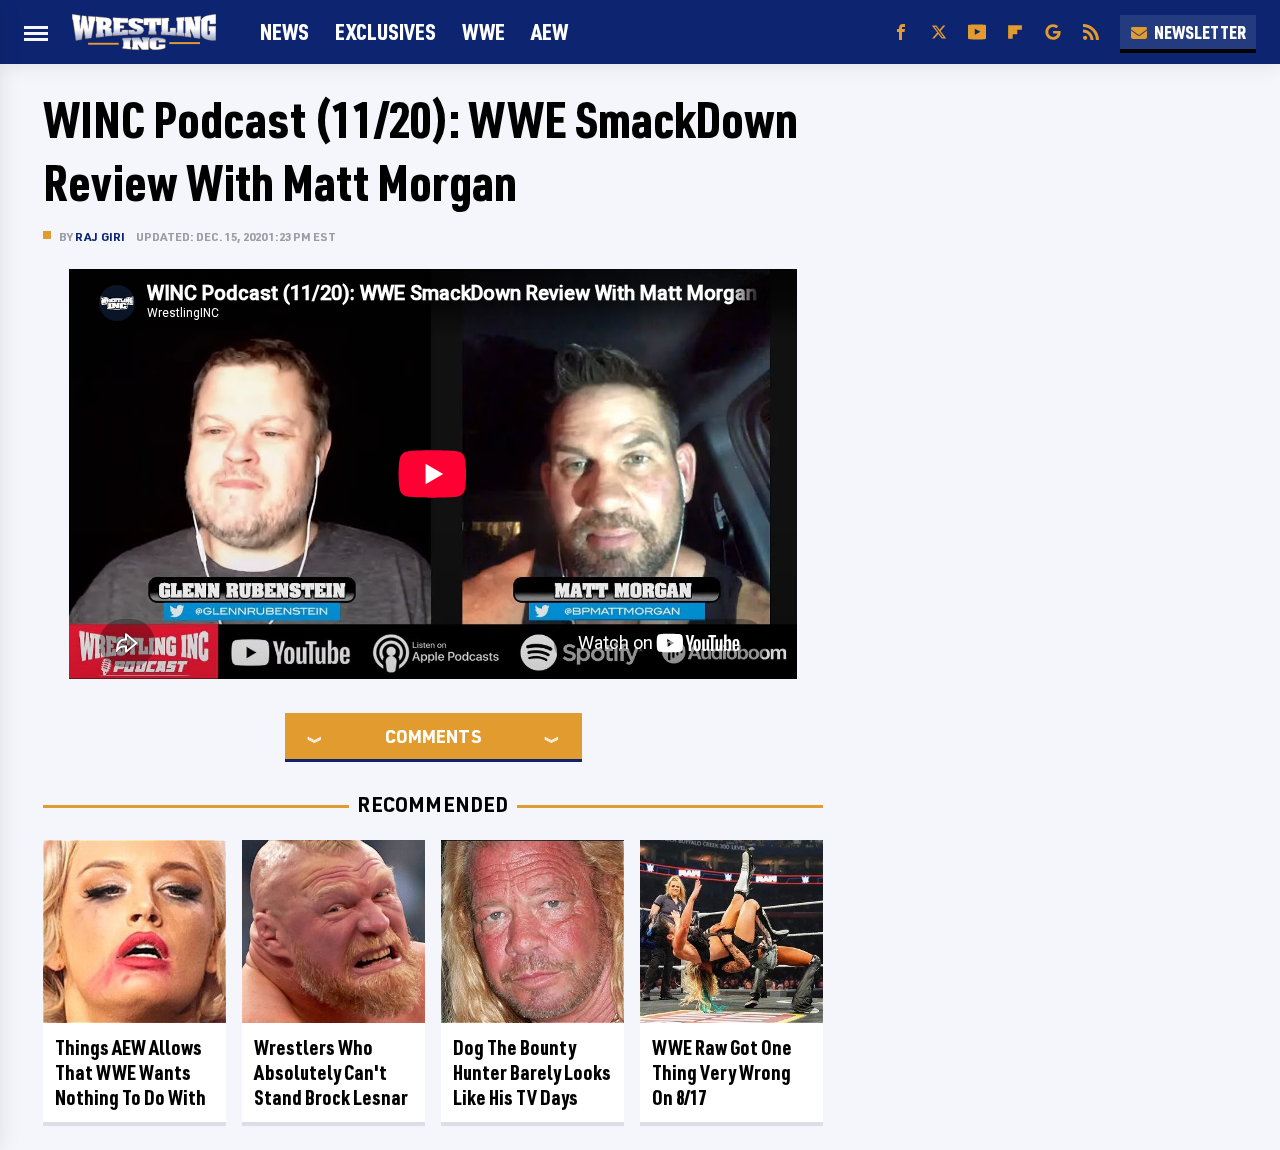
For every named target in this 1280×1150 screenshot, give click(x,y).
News (284, 31)
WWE (483, 31)
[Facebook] (901, 32)
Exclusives (385, 31)
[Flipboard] (1015, 32)
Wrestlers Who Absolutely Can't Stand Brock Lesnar (331, 1072)
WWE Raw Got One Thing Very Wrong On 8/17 (722, 1072)
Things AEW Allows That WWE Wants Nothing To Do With (130, 1072)
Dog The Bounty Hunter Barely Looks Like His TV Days (532, 1072)
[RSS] (1091, 32)
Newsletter (1200, 32)
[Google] (1053, 32)
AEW (549, 31)
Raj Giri (100, 236)
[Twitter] (939, 32)
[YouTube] (977, 32)
